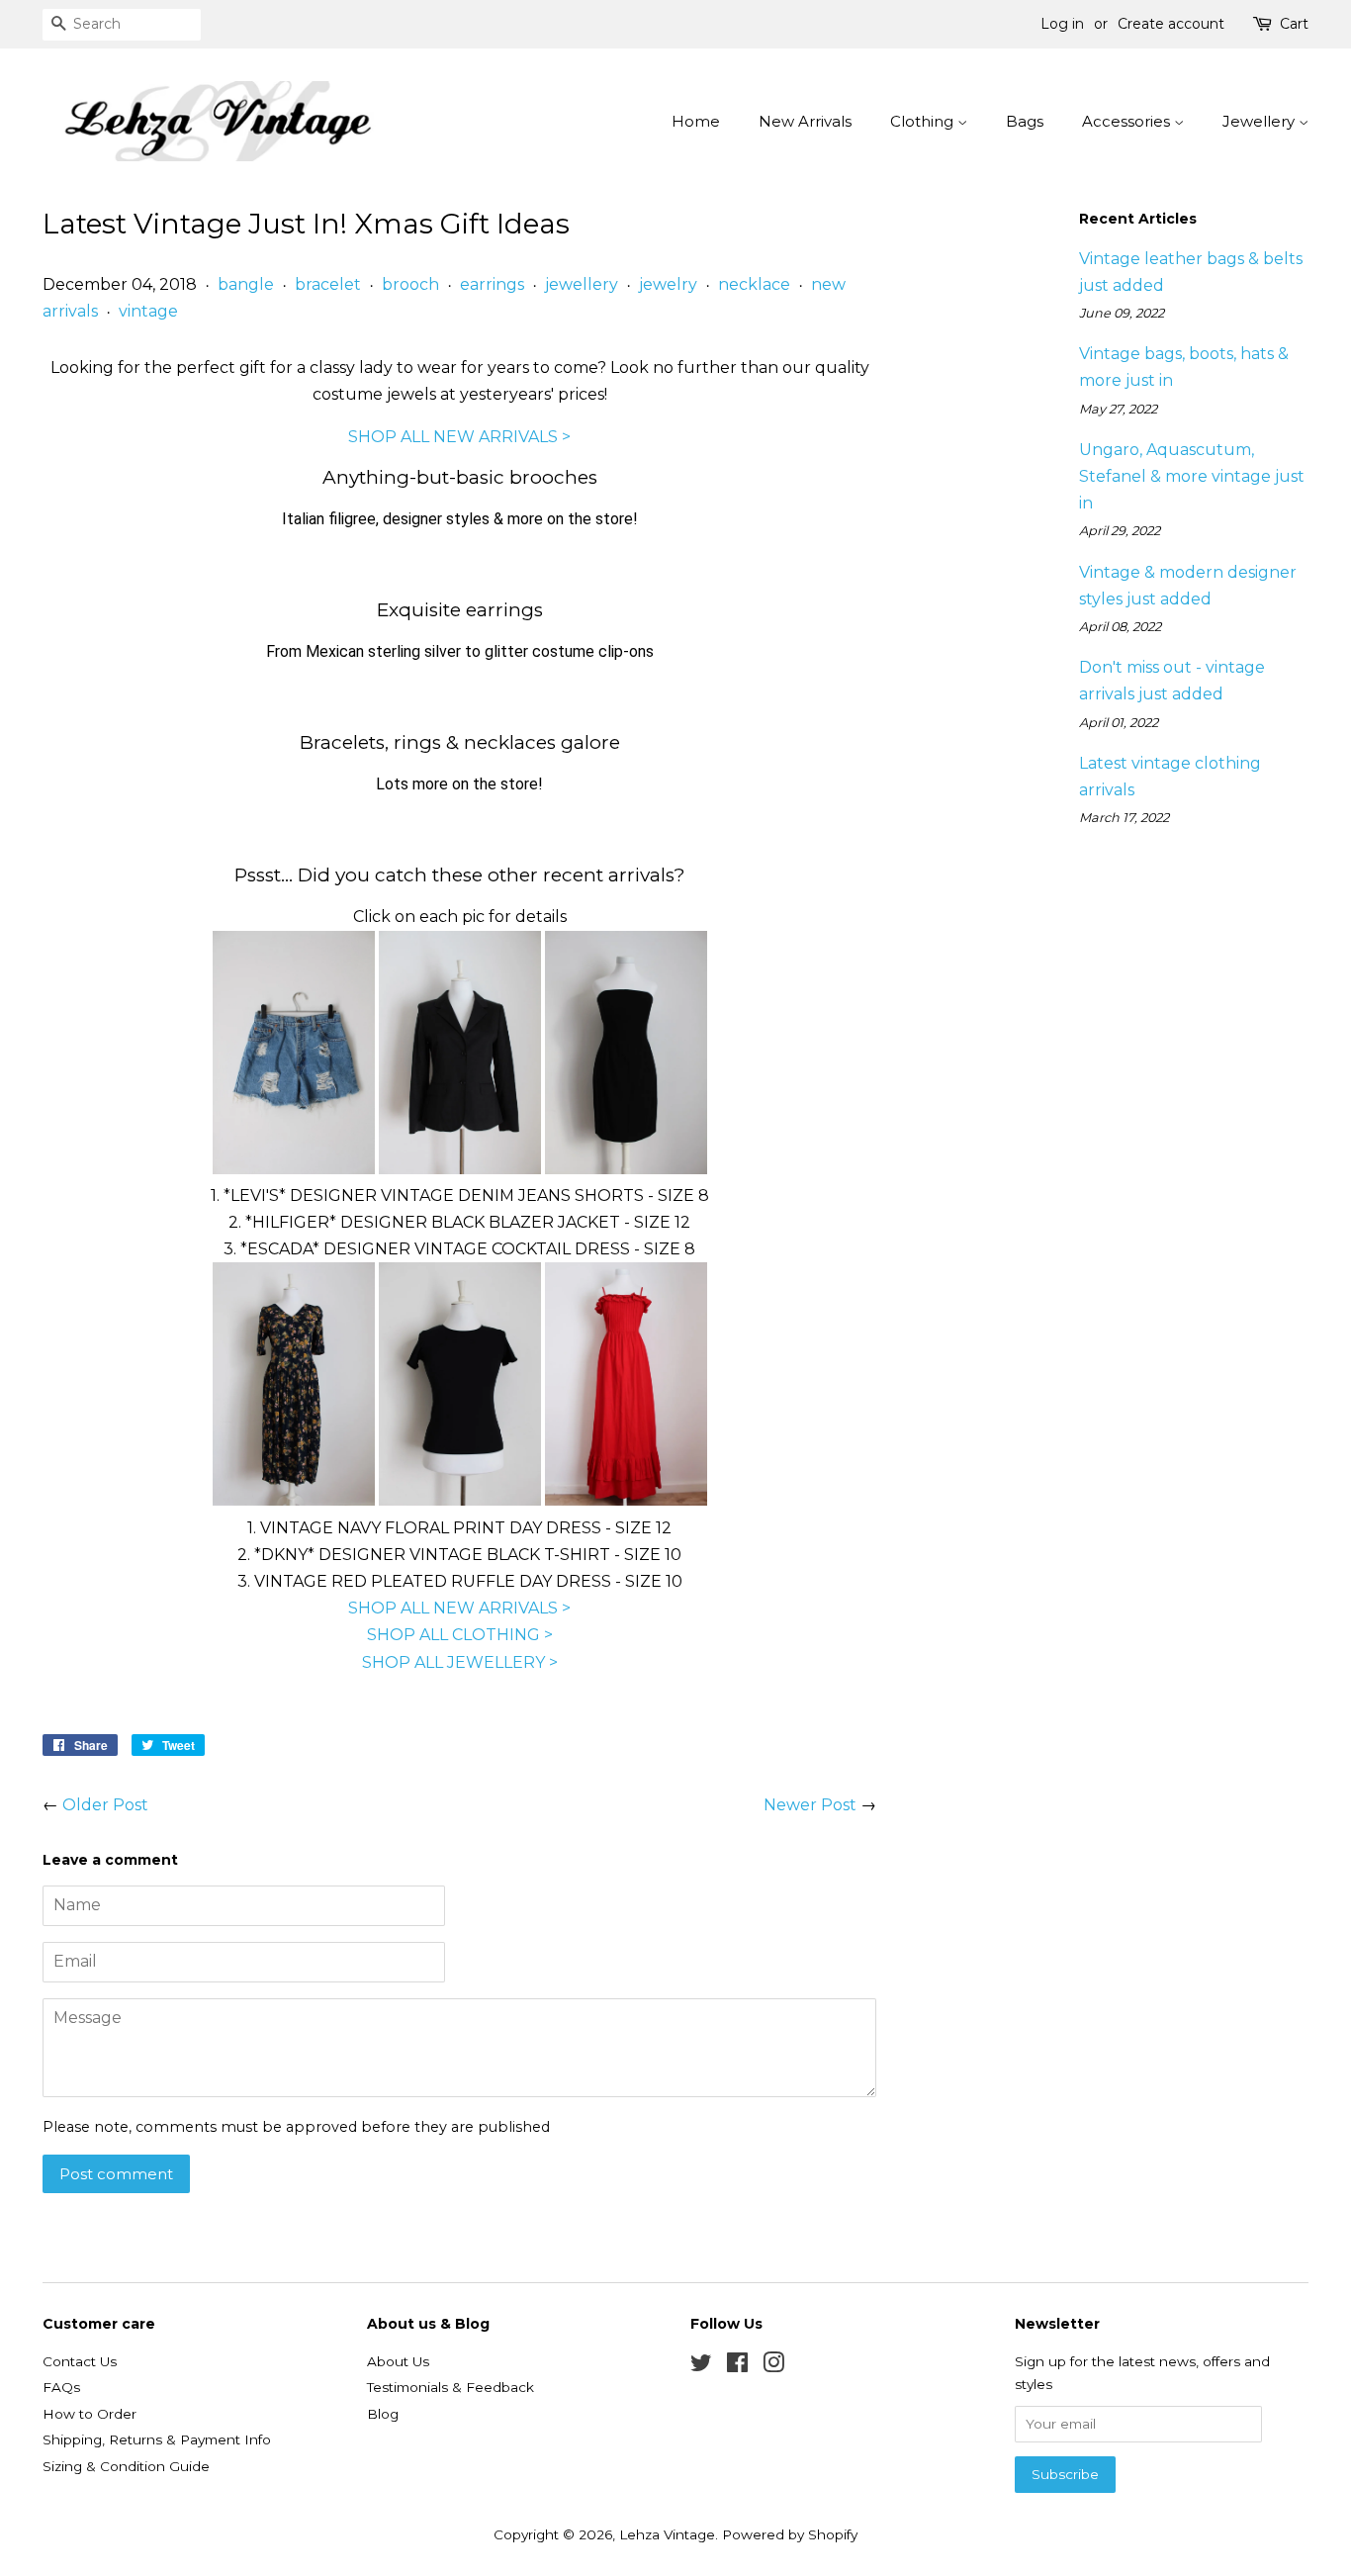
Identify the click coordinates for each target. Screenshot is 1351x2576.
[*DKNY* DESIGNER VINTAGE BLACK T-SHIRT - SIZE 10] (460, 1500)
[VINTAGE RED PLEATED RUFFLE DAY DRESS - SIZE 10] (626, 1500)
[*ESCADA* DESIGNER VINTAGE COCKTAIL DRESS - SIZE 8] (626, 1169)
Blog (383, 2414)
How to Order (90, 2414)
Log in (1062, 24)
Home (696, 121)
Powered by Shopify (790, 2534)
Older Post (105, 1805)
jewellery (582, 284)
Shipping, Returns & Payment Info (157, 2439)
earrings (492, 284)
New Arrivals (805, 121)
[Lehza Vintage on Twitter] (701, 2366)
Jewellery (1261, 121)
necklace (754, 284)
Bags (1025, 121)
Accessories (1128, 121)
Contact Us (80, 2361)
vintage (148, 311)
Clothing (924, 121)
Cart (1294, 24)
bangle (246, 284)
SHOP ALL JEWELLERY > (460, 1662)
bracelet (328, 284)
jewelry (668, 284)
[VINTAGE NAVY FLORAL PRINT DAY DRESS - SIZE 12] (294, 1500)
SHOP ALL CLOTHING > (460, 1635)
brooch (410, 284)
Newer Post (810, 1805)
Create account (1171, 24)
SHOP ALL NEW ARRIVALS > (459, 437)
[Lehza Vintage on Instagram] (773, 2366)
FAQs (61, 2387)
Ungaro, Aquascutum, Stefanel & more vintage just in (1192, 476)
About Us (398, 2361)
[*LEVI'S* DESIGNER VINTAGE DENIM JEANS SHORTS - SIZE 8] (294, 1169)
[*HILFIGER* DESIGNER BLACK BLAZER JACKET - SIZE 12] (460, 1169)
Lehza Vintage (667, 2534)
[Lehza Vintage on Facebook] (737, 2366)
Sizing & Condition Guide (126, 2466)
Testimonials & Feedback (450, 2387)
